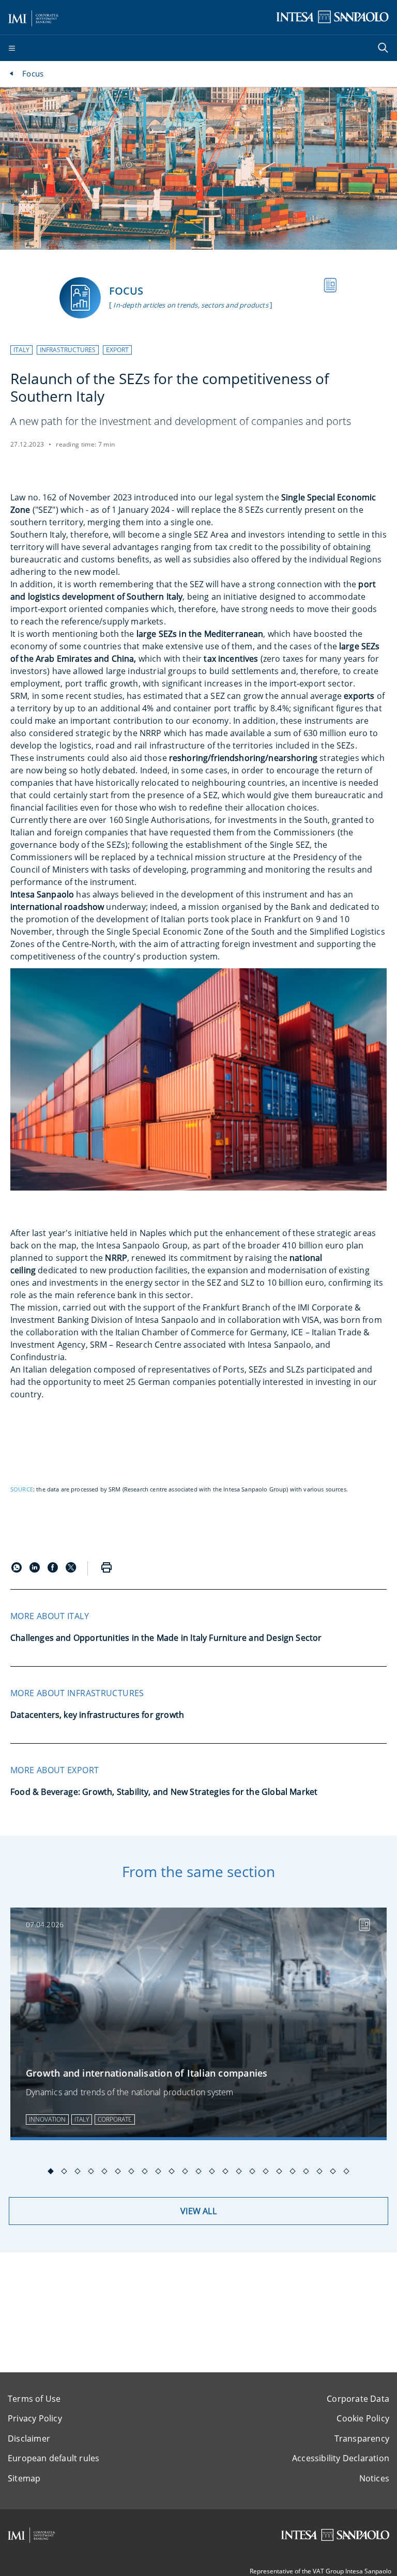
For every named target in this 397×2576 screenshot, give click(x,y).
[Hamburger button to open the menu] (12, 49)
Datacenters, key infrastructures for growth (97, 1715)
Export (117, 350)
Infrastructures (68, 350)
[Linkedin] (36, 1569)
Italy (21, 350)
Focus (33, 73)
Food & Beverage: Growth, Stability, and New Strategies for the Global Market (164, 1792)
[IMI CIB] (32, 2535)
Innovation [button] (47, 2119)
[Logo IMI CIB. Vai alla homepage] (34, 17)
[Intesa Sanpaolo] (335, 2535)
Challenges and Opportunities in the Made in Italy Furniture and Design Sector (166, 1638)
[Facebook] (54, 1569)
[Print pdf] (106, 1568)
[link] (198, 2024)
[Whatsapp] (18, 1569)
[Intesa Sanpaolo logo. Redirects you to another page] (332, 17)
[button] (21, 350)
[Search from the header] (384, 49)
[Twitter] (71, 1569)
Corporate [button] (115, 2119)
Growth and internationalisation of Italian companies (147, 2073)
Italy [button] (82, 2119)
